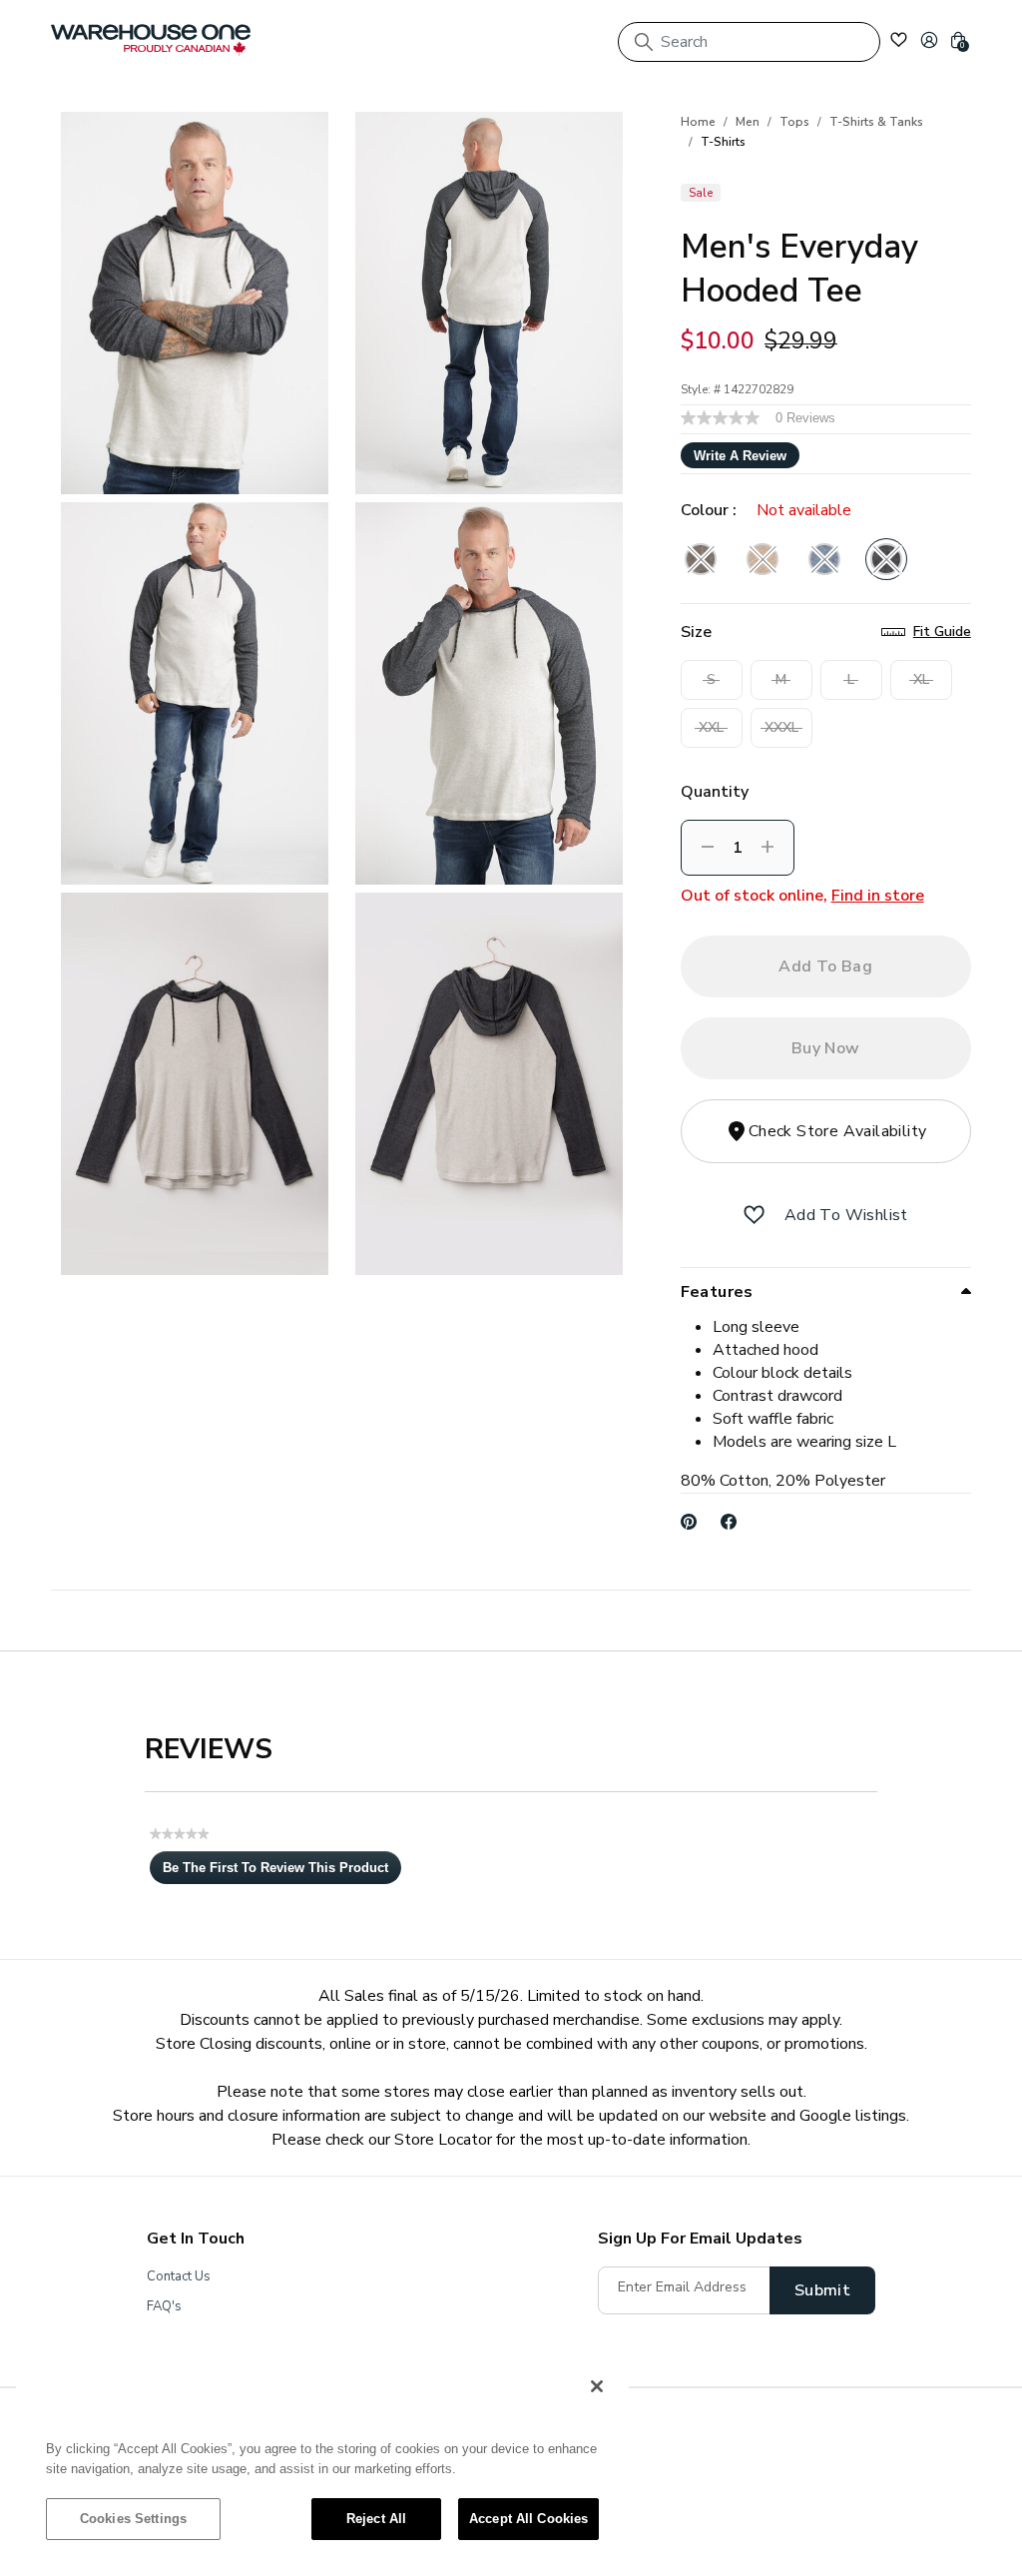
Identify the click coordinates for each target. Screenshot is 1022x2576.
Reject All (376, 2519)
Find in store (878, 896)
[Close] (597, 2386)
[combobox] (749, 42)
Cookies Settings (133, 2519)
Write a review (740, 456)
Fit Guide (942, 632)
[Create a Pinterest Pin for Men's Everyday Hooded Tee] (689, 1522)
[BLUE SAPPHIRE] (824, 559)
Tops (794, 122)
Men (748, 122)
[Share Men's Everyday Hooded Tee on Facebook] (729, 1522)
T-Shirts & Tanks (876, 122)
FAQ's (164, 2306)
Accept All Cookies (528, 2519)
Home (698, 122)
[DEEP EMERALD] (701, 559)
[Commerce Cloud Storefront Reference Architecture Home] (151, 40)
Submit (822, 2290)
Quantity (715, 792)
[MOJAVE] (763, 559)
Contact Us (179, 2276)
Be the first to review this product (282, 1872)
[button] (929, 40)
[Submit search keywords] (644, 42)
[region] (322, 2462)
